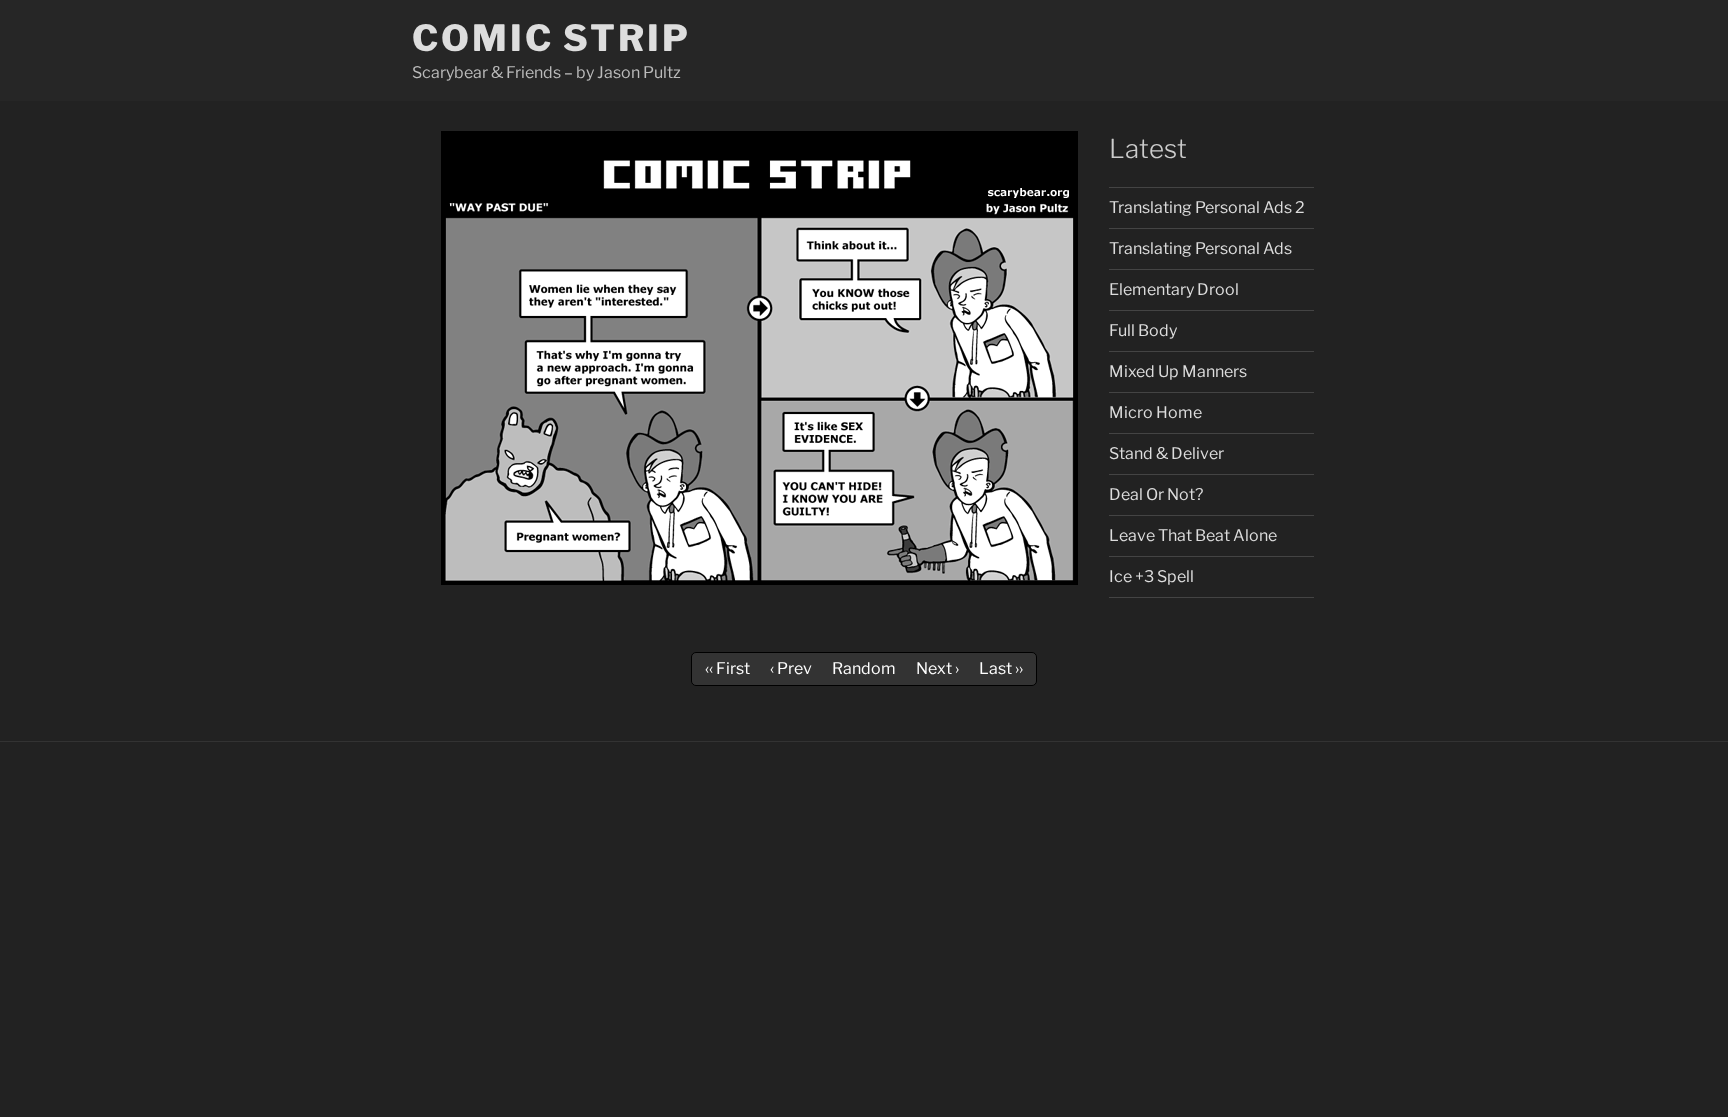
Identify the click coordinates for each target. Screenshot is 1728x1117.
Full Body (1143, 330)
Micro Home (1155, 412)
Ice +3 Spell (1151, 576)
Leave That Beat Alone (1193, 535)
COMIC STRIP (551, 38)
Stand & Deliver (1166, 453)
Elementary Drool (1174, 289)
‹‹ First (727, 668)
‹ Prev (791, 668)
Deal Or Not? (1156, 494)
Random (864, 668)
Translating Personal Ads (1200, 248)
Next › (937, 668)
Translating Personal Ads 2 (1207, 207)
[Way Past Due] (759, 579)
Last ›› (1001, 668)
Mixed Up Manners (1178, 371)
